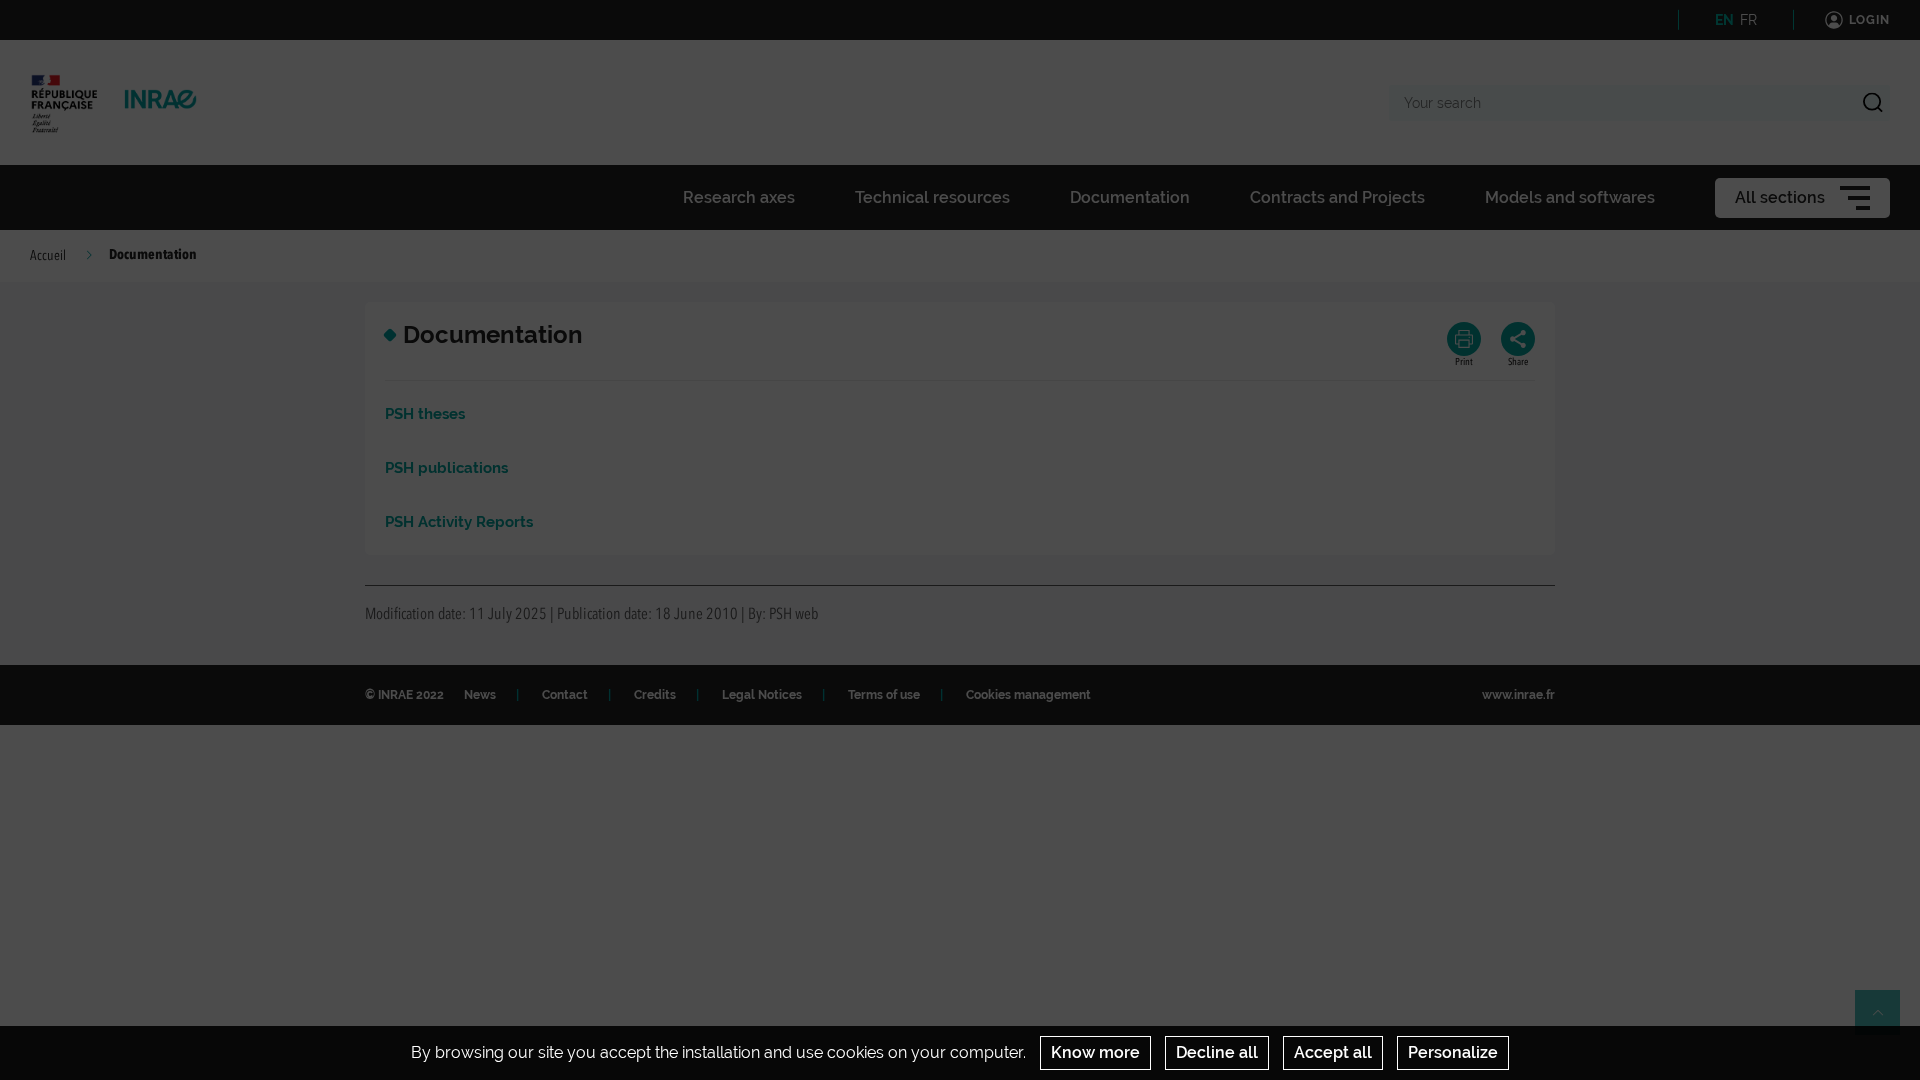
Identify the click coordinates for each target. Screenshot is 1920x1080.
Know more (1095, 1052)
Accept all (1333, 1052)
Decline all (1217, 1052)
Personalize (1453, 1052)
